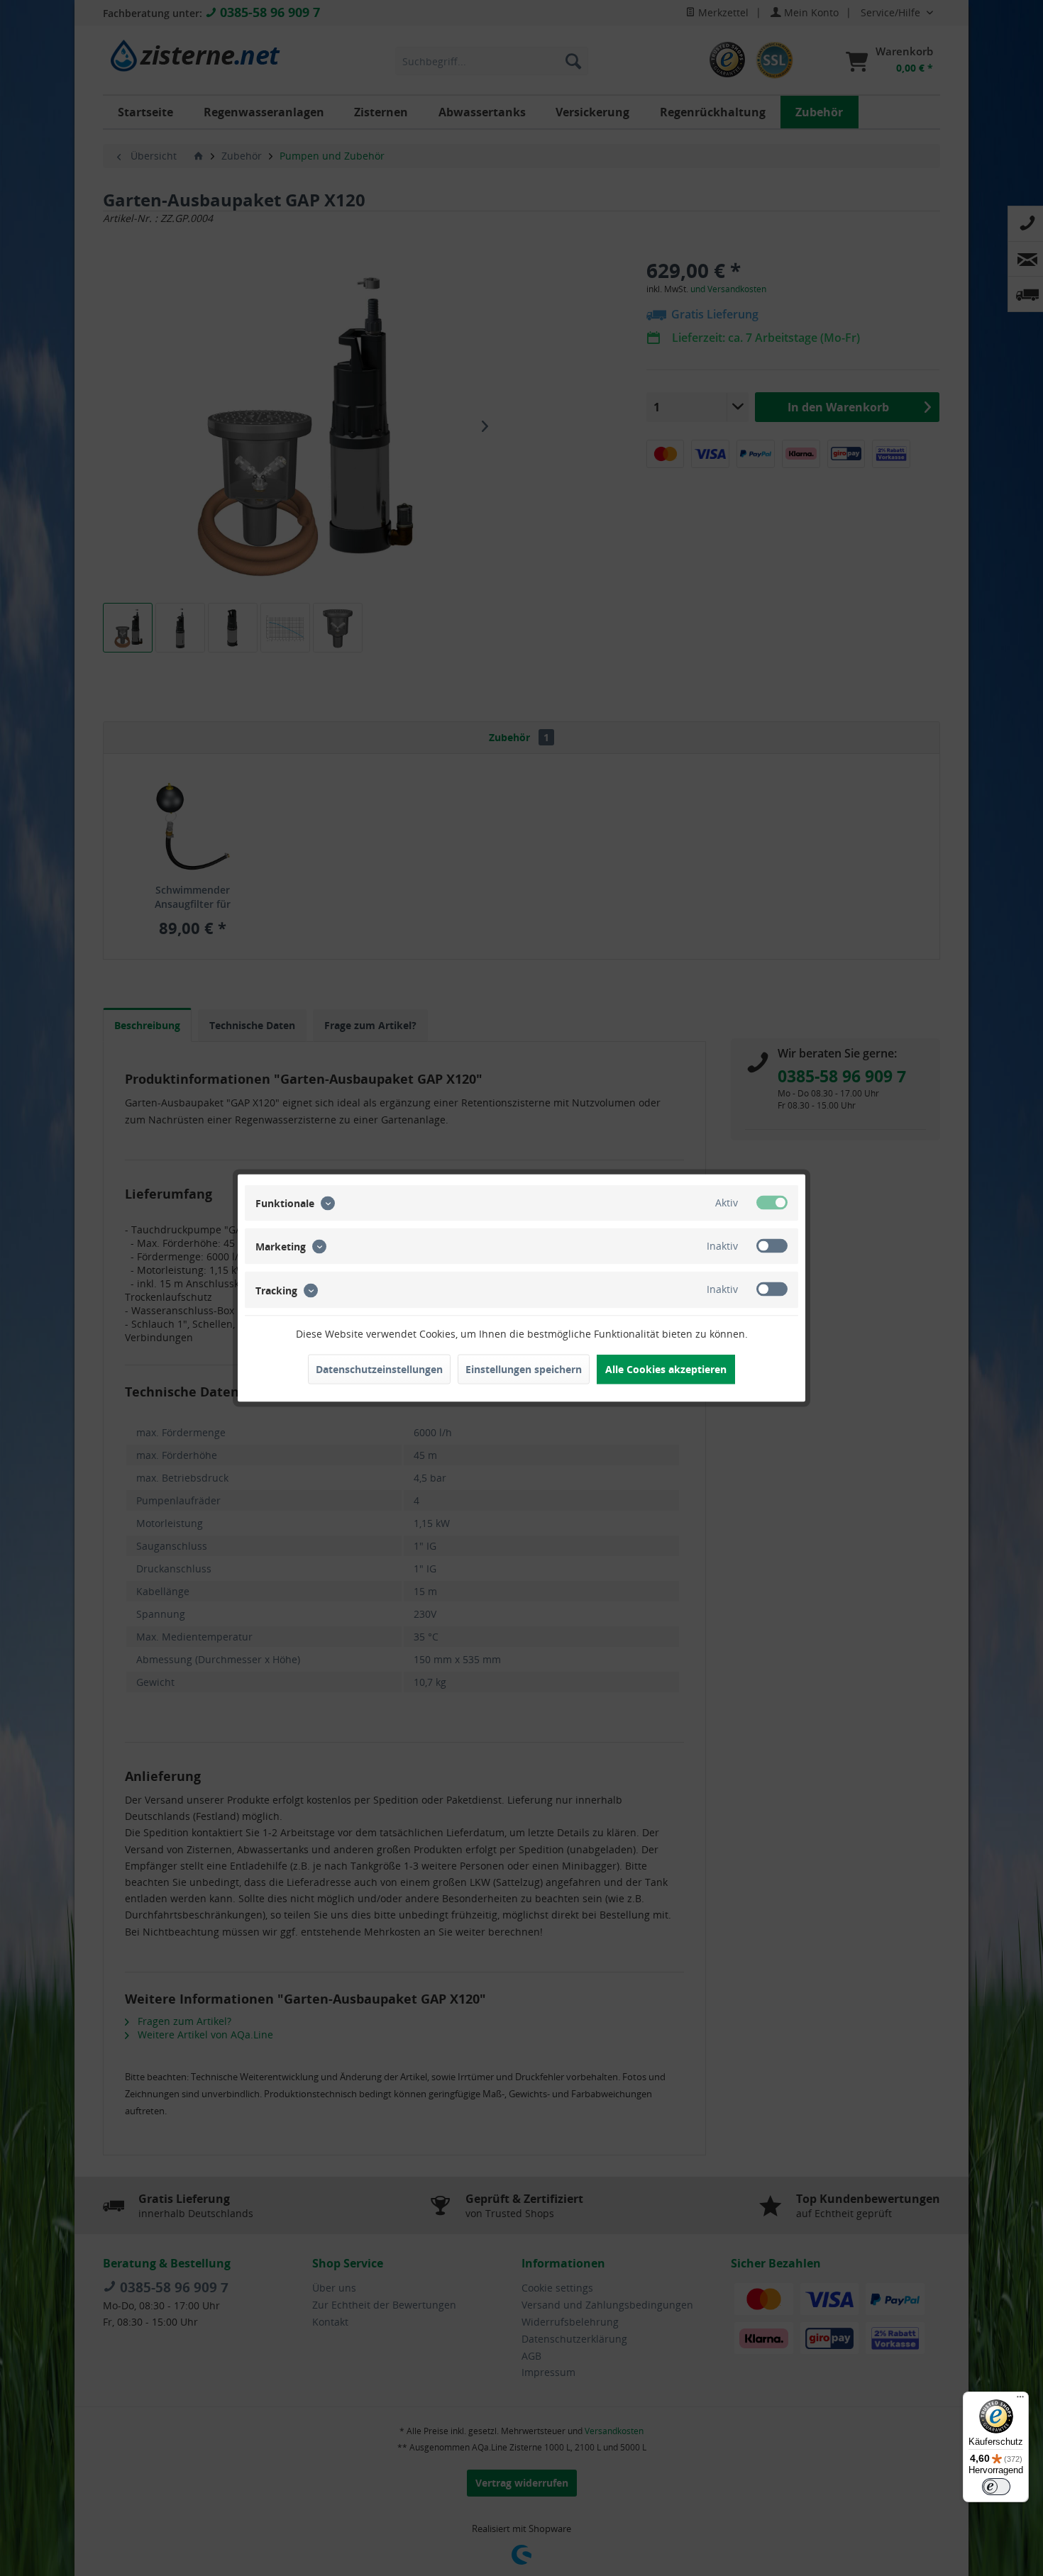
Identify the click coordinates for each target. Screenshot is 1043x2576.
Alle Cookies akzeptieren (666, 1369)
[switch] (996, 2487)
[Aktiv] (772, 1203)
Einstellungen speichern (524, 1369)
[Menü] (1020, 2400)
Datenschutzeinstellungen (379, 1369)
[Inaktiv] (772, 1246)
